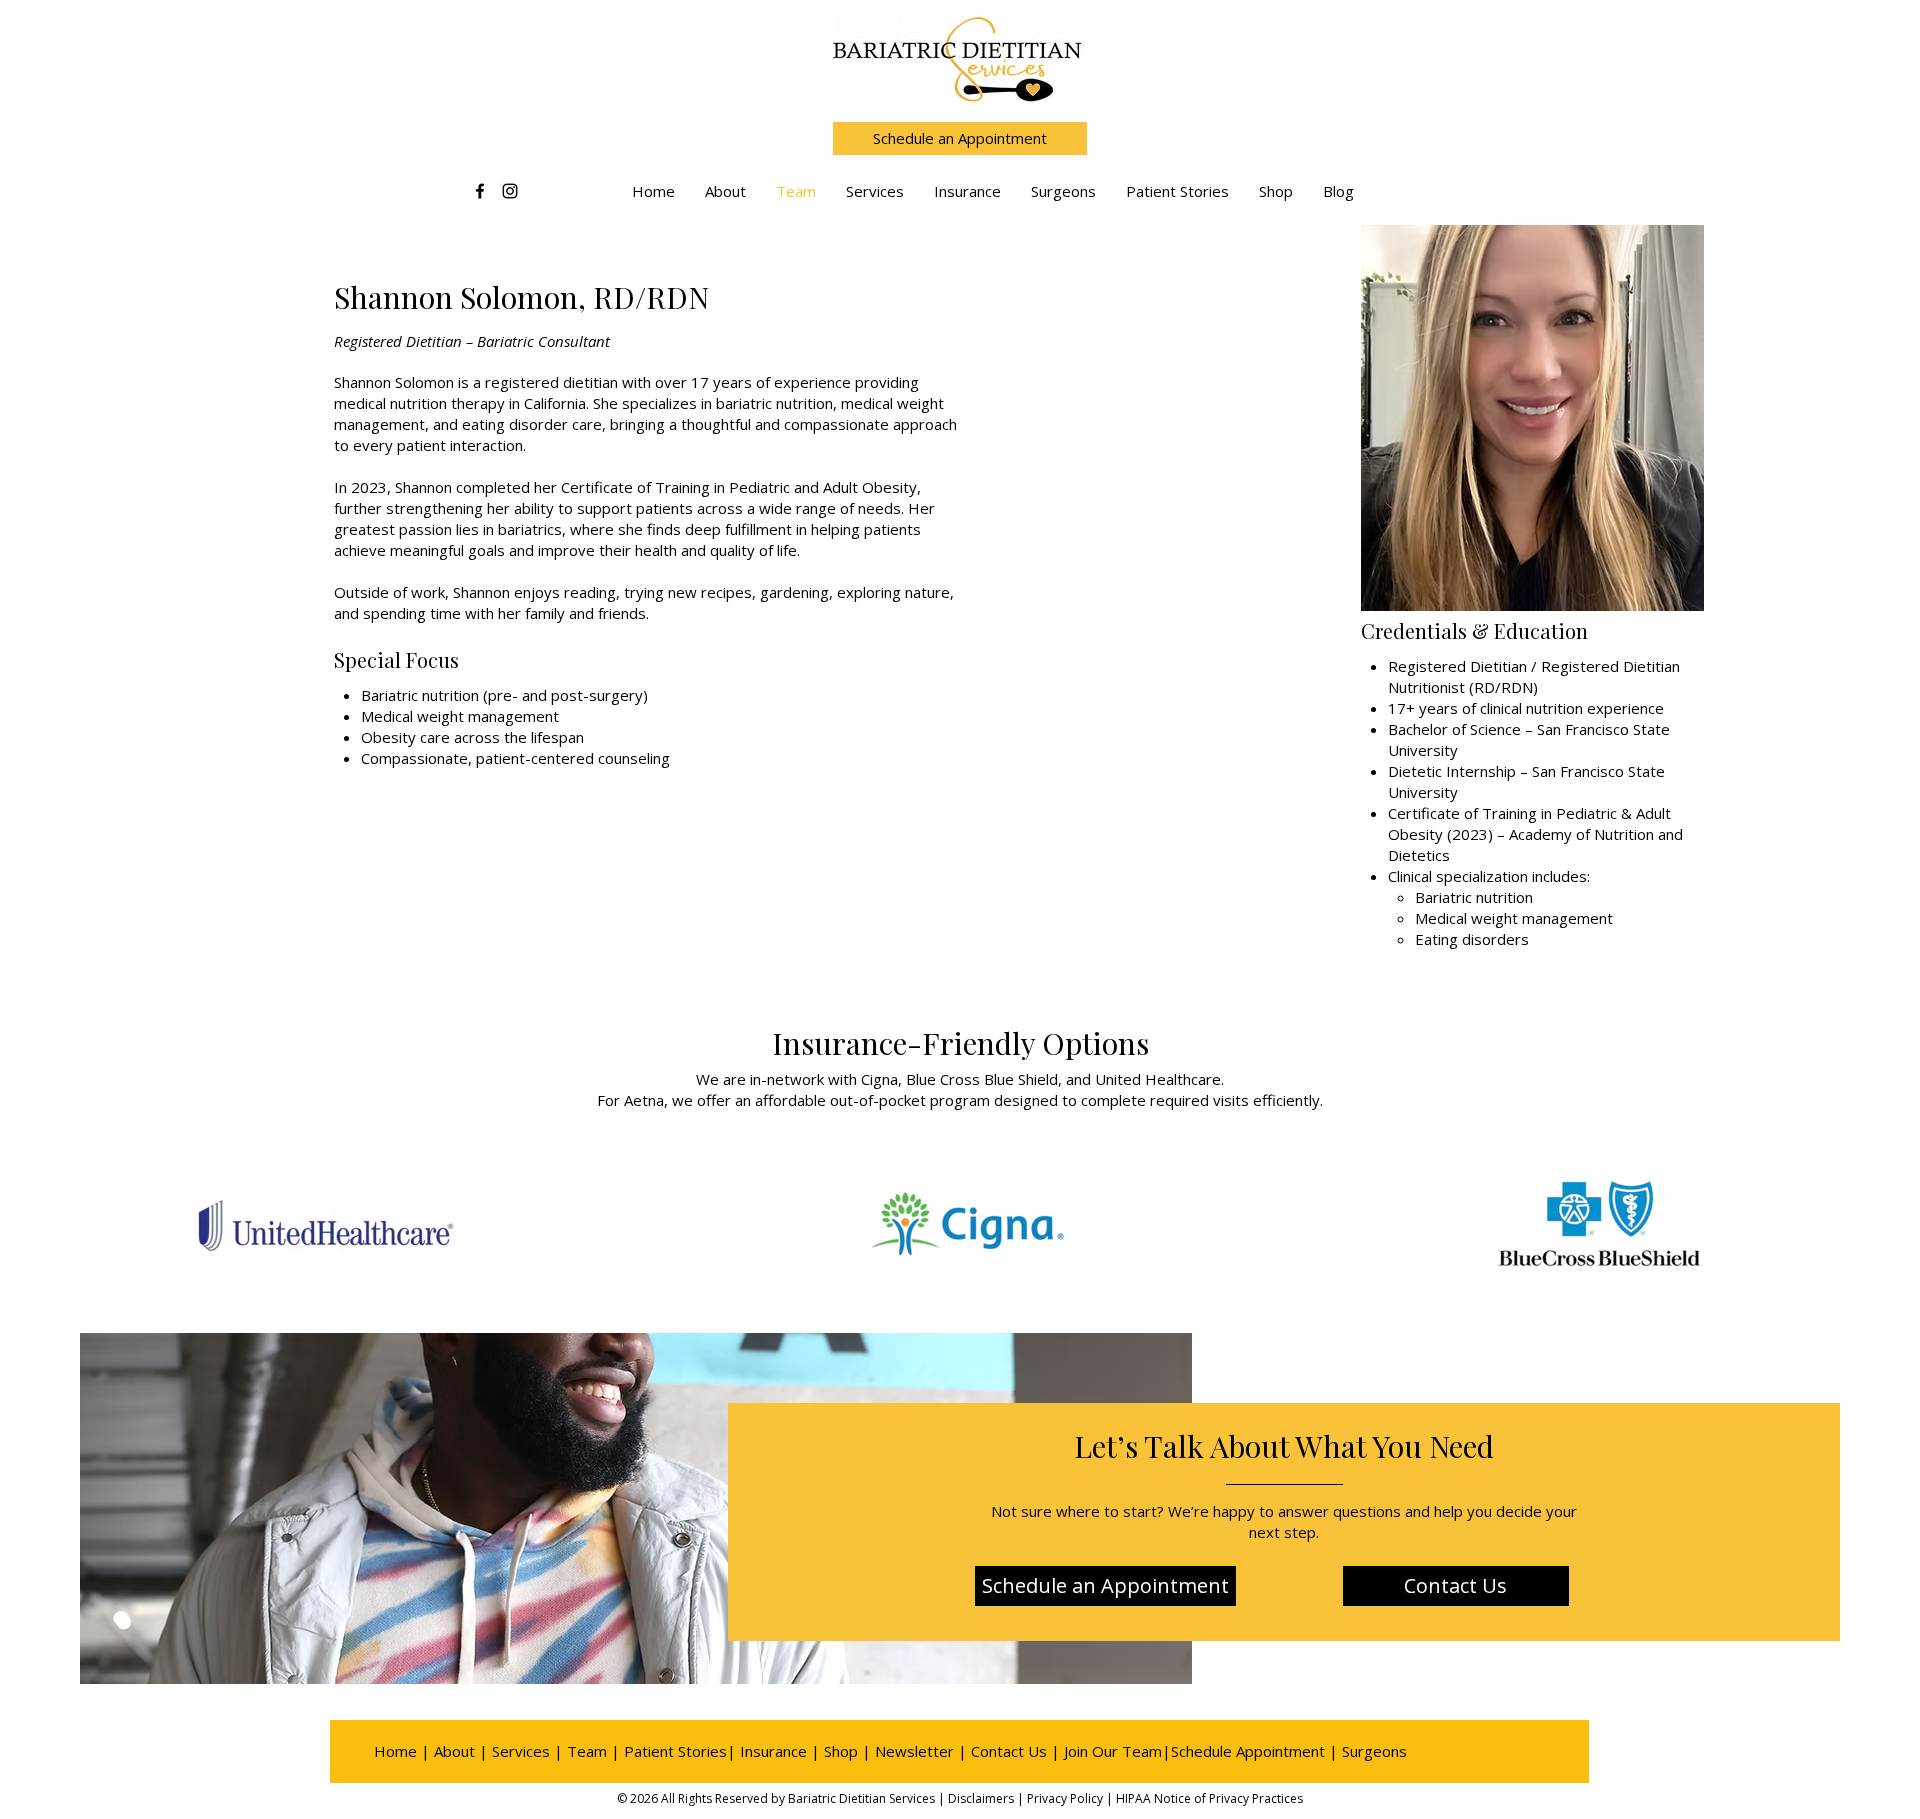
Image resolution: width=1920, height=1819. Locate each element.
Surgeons (1374, 1751)
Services (521, 1751)
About (454, 1751)
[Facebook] (480, 191)
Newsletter (914, 1751)
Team (587, 1751)
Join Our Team (1113, 1751)
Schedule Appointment (1248, 1751)
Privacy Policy (1065, 1798)
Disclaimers (981, 1798)
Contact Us (1009, 1751)
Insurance (773, 1751)
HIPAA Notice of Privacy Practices (1209, 1798)
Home (395, 1751)
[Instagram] (510, 191)
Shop (841, 1751)
